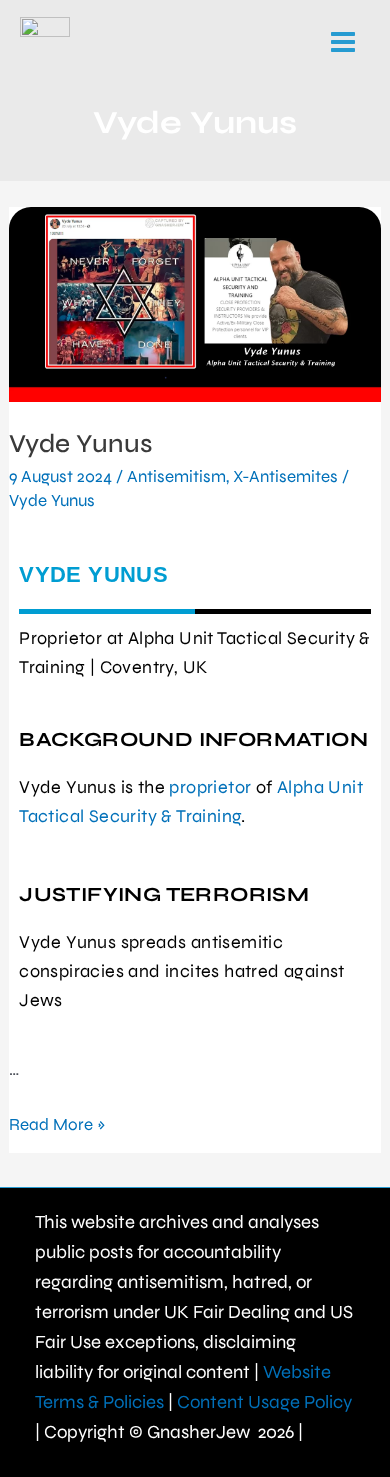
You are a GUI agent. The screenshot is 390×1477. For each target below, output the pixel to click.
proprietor (210, 787)
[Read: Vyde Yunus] (195, 304)
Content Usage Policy (264, 1402)
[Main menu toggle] (344, 42)
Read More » (57, 1123)
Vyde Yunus (80, 443)
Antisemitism (176, 476)
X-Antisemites (285, 476)
